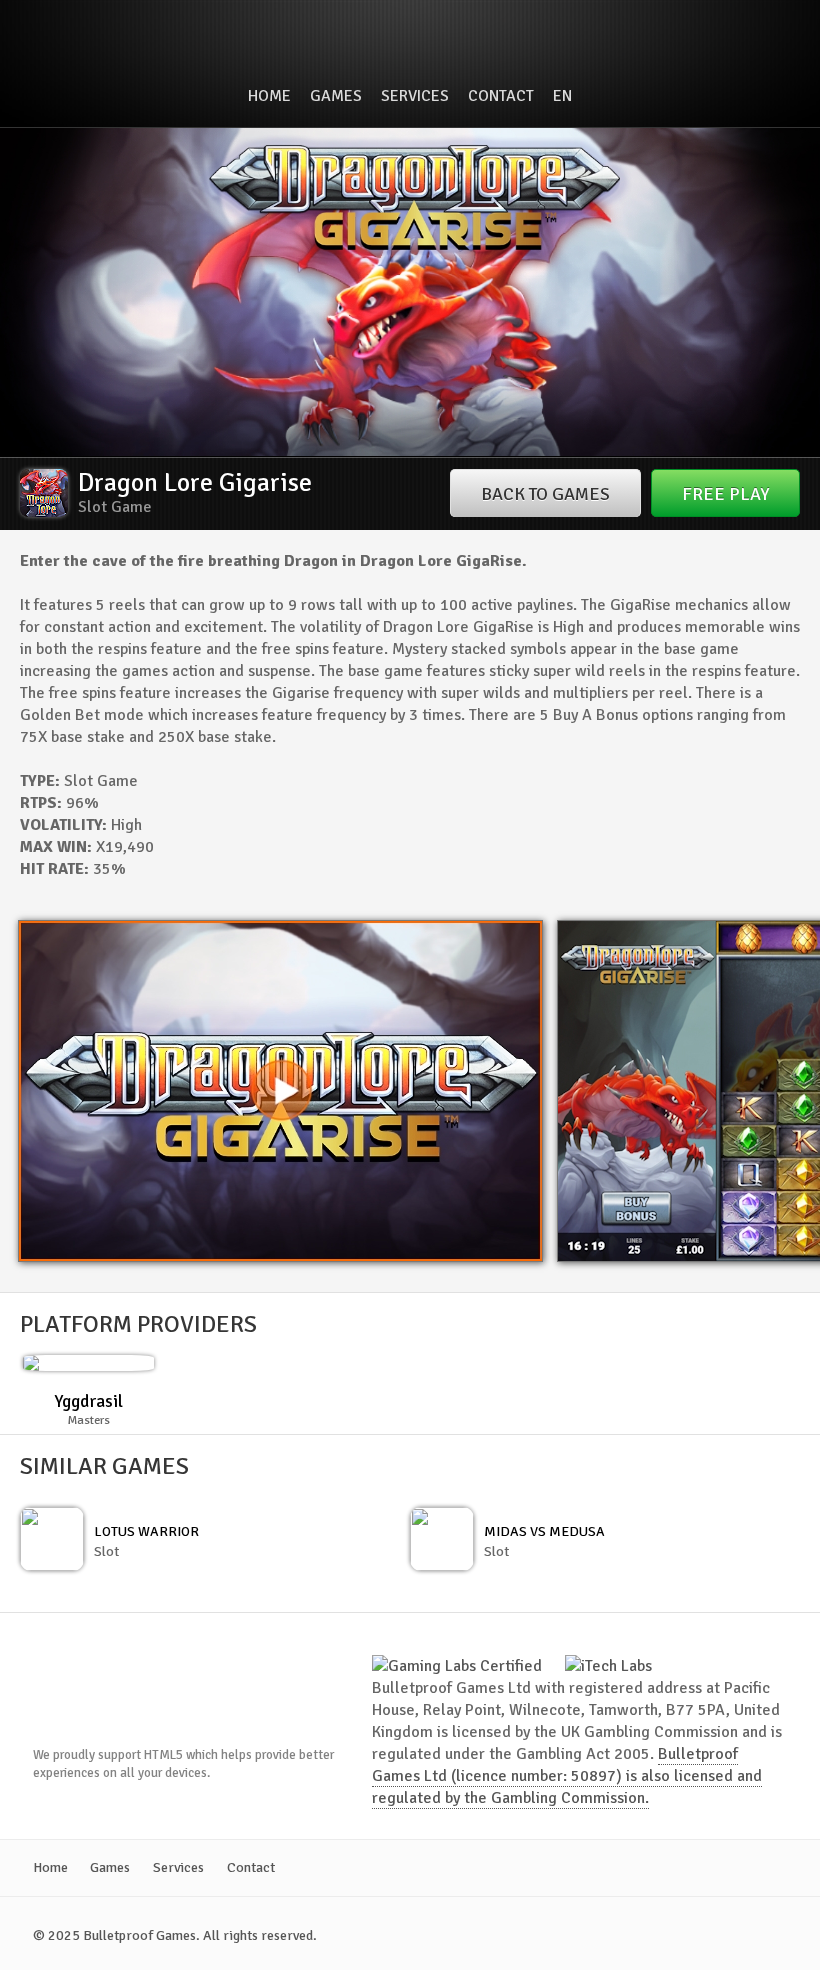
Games (336, 96)
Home (269, 96)
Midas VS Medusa (544, 1531)
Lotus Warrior (146, 1531)
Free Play (725, 494)
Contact (501, 96)
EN (562, 96)
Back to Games (545, 494)
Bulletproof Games (410, 43)
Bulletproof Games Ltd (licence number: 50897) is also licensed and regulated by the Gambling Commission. (567, 1776)
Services (415, 96)
